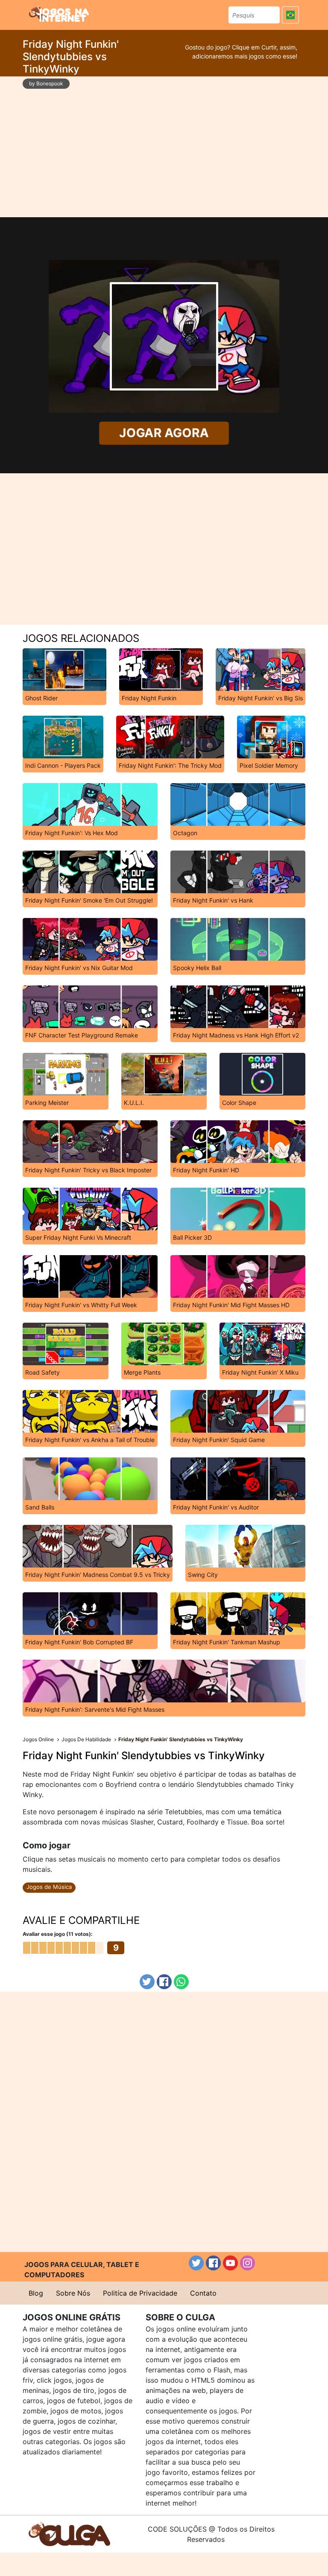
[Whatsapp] (181, 1982)
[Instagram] (247, 2263)
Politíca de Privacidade (140, 2293)
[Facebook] (164, 1982)
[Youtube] (230, 2263)
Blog (36, 2293)
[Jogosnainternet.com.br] (59, 14)
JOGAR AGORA (164, 433)
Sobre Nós (73, 2293)
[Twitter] (147, 1982)
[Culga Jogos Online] (69, 2533)
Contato (203, 2293)
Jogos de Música (49, 1887)
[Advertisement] (164, 147)
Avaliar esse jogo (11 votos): (58, 1934)
